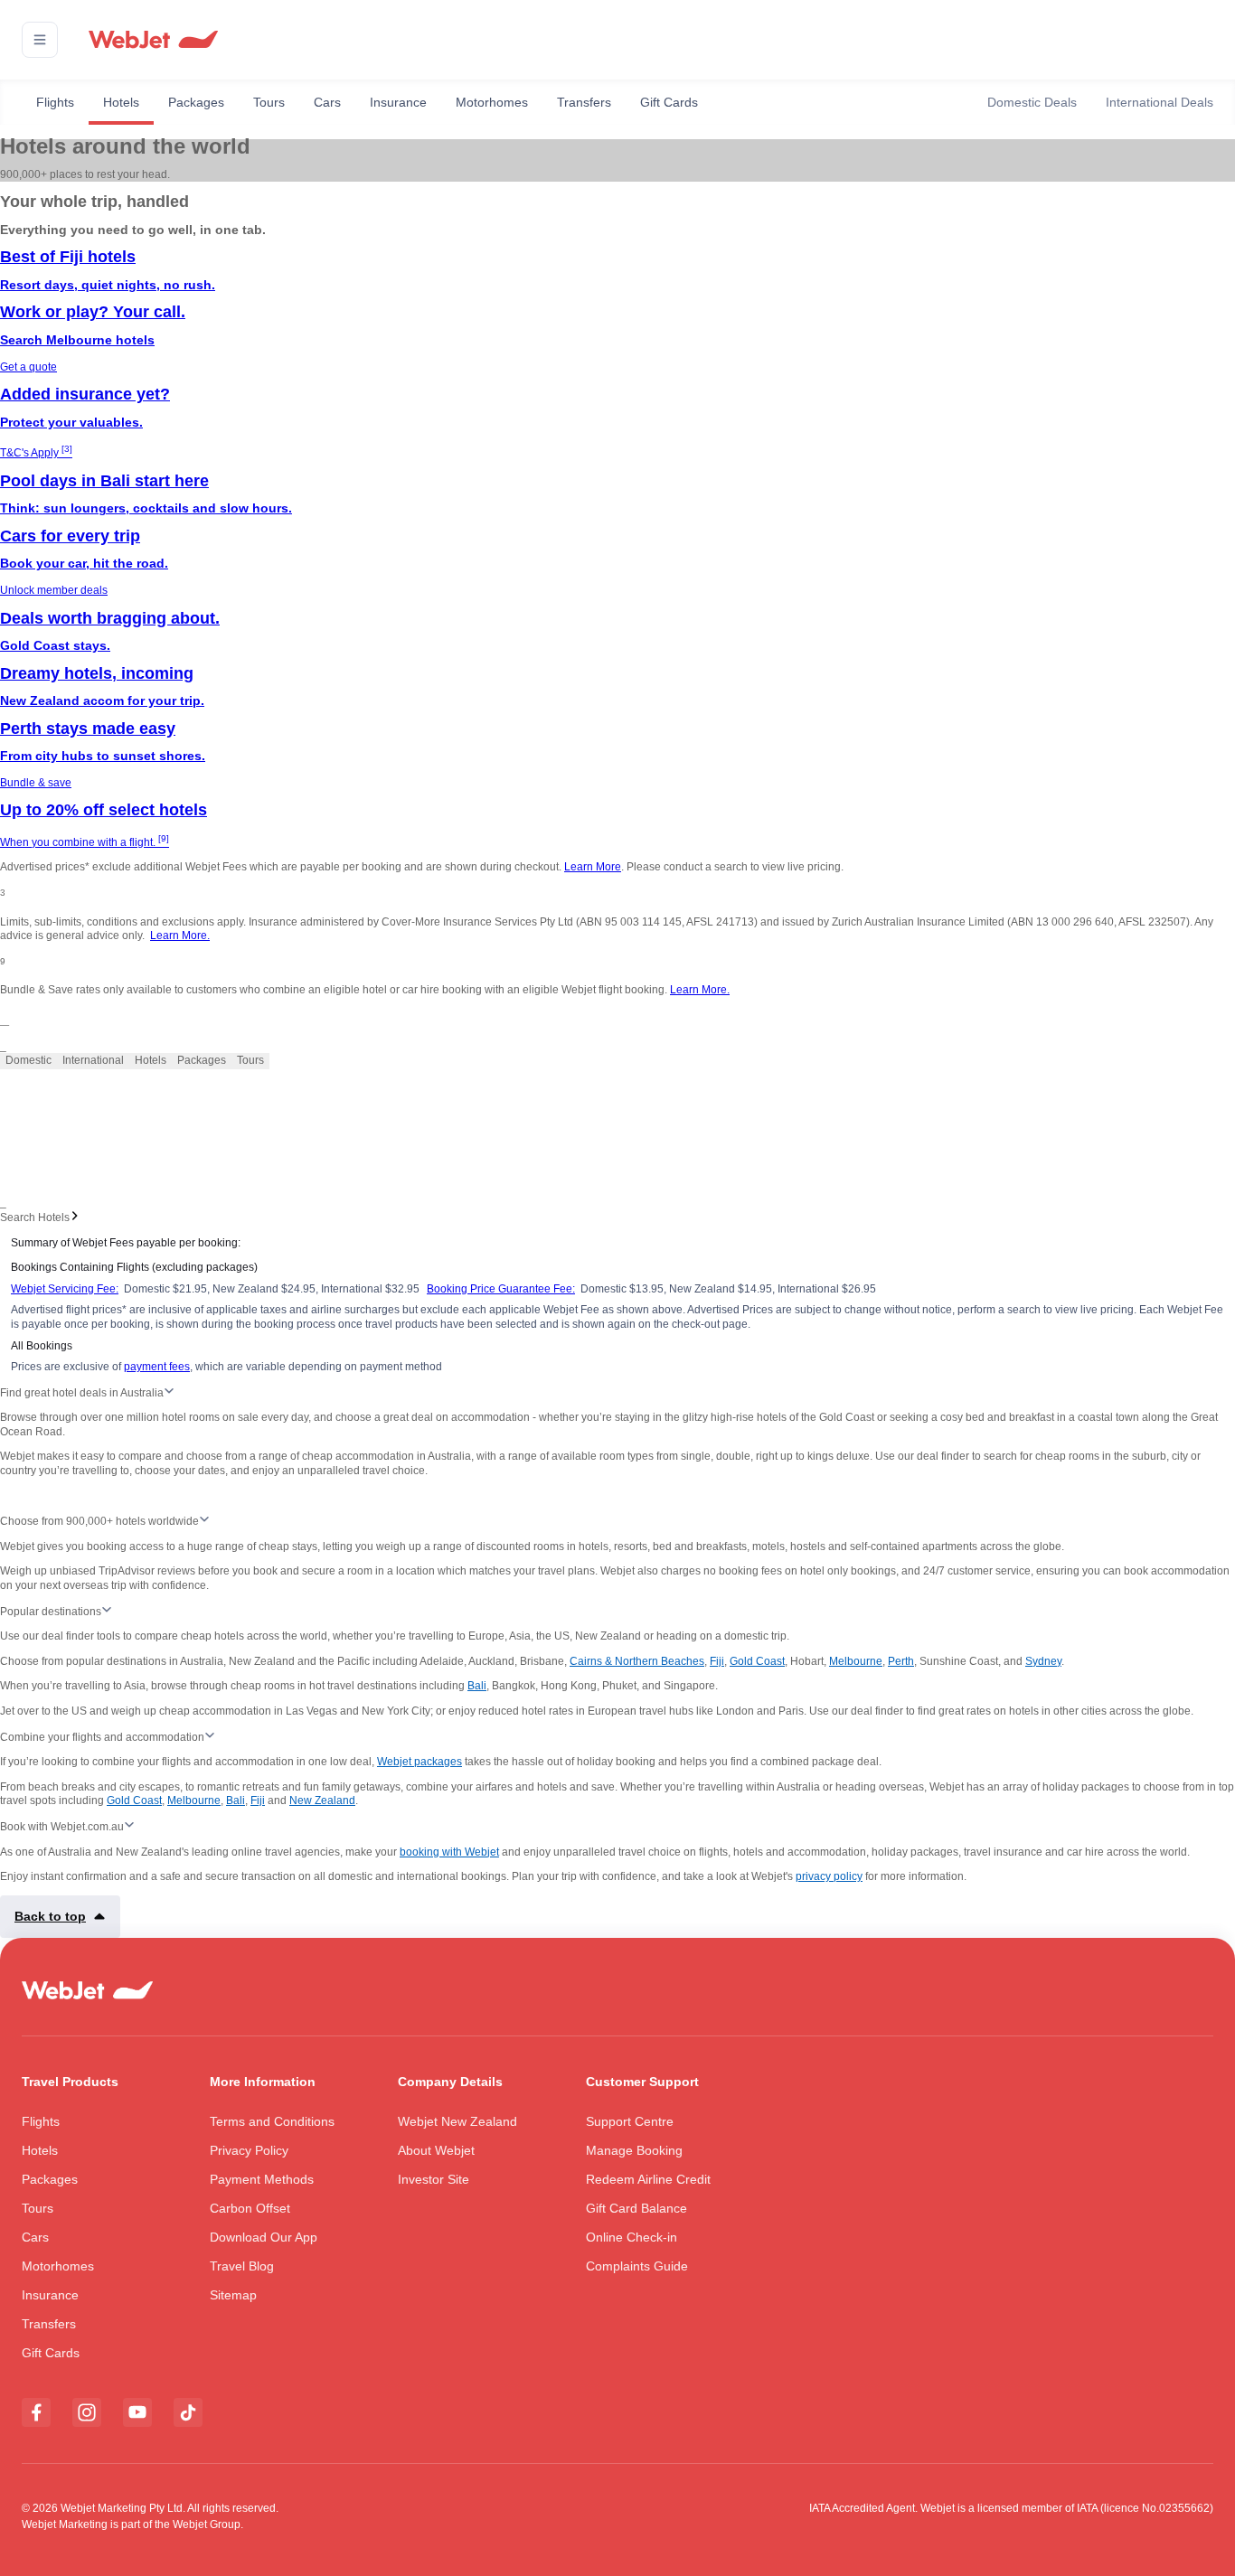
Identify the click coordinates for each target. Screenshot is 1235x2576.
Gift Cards (669, 102)
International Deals (1160, 102)
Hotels (121, 102)
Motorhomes (492, 102)
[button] (40, 40)
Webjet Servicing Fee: (65, 1289)
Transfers (584, 102)
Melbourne (856, 1661)
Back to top (50, 1916)
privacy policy (829, 1876)
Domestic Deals (1032, 102)
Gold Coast (757, 1661)
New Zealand (322, 1800)
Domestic (28, 1060)
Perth (901, 1661)
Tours (269, 102)
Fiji (717, 1661)
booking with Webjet (449, 1852)
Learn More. (180, 935)
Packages (196, 102)
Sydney (1043, 1661)
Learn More (593, 867)
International (93, 1060)
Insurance (398, 102)
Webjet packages (420, 1762)
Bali (477, 1686)
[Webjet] (152, 40)
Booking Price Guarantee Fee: (501, 1289)
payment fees (157, 1367)
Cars (327, 102)
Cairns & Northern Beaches (637, 1661)
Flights (55, 102)
